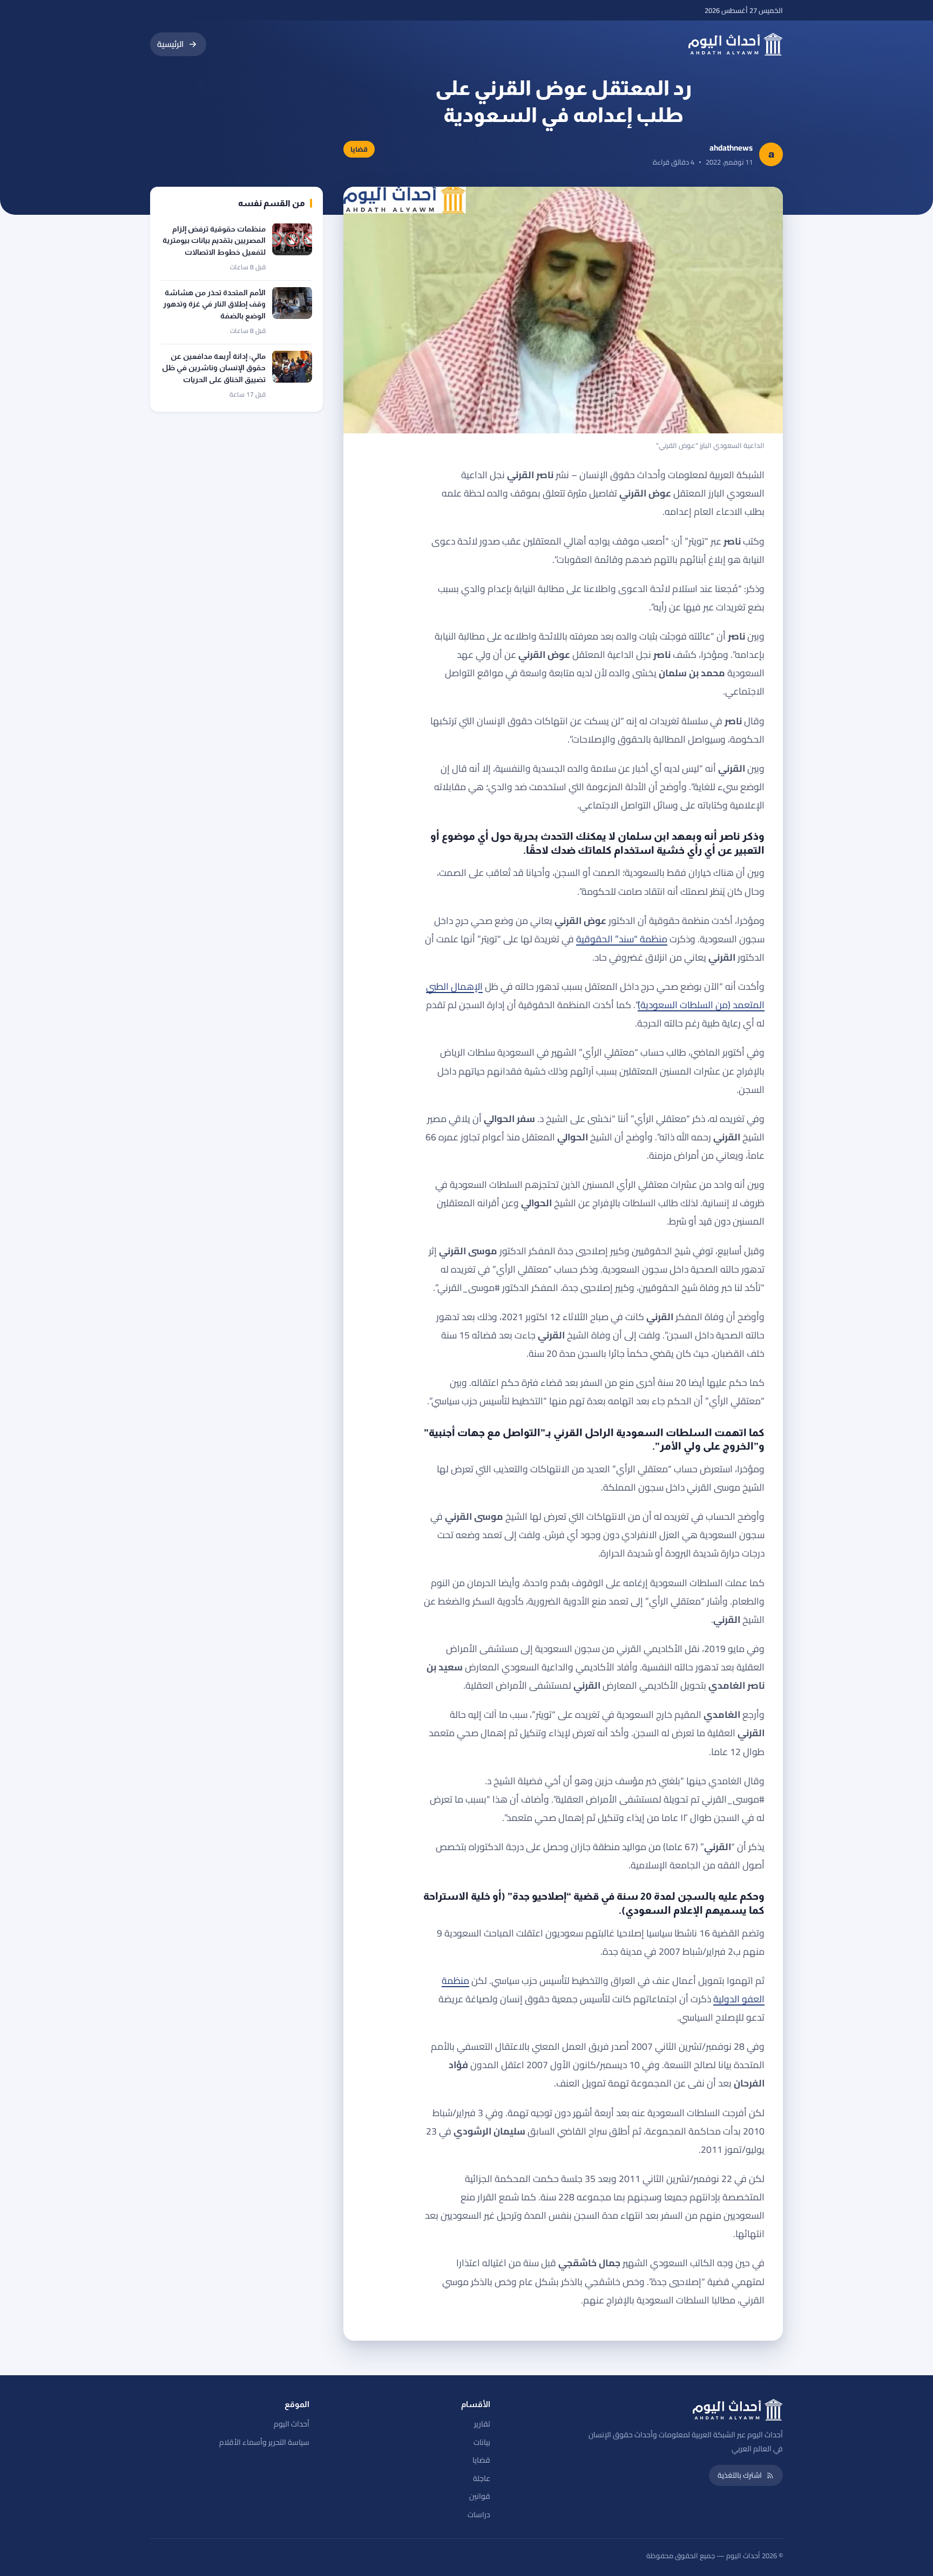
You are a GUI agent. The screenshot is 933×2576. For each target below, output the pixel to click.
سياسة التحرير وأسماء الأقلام (264, 2442)
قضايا (481, 2460)
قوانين (480, 2496)
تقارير (482, 2424)
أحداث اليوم (292, 2424)
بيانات (482, 2442)
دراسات (479, 2514)
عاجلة (482, 2478)
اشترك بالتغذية (740, 2475)
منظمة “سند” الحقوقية (622, 939)
